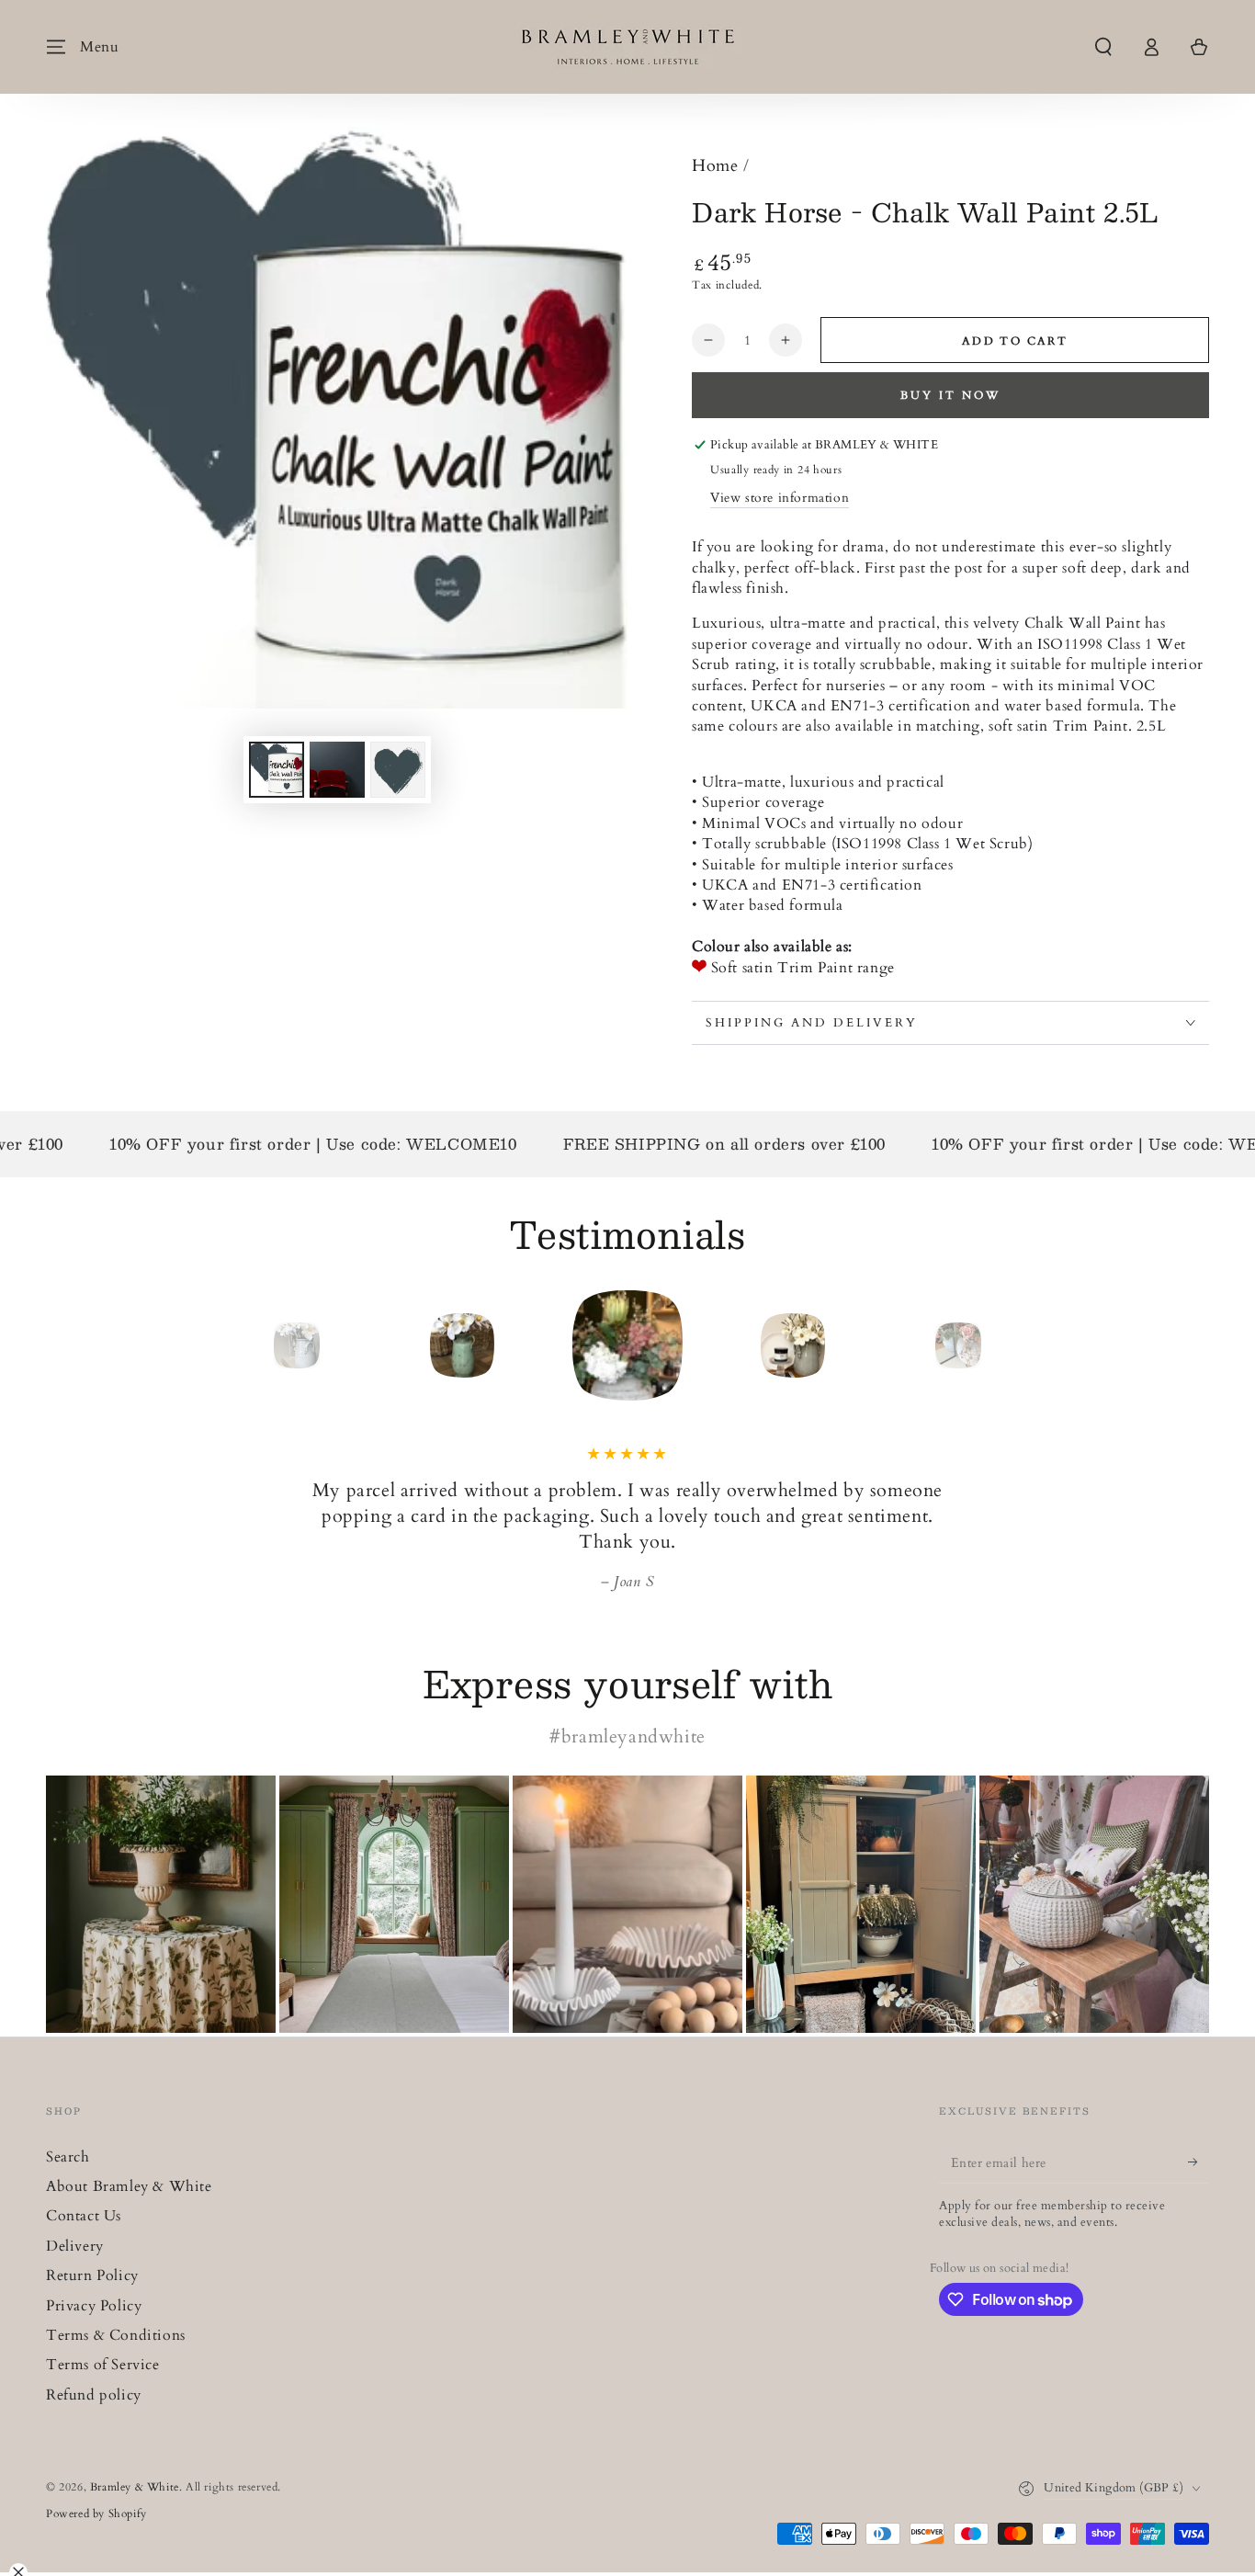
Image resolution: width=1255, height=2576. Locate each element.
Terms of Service (103, 2365)
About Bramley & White (129, 2186)
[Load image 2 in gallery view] (337, 770)
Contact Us (84, 2216)
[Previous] (255, 1345)
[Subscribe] (1198, 2162)
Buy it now (950, 395)
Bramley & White (135, 2487)
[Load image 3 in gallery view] (398, 770)
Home (715, 166)
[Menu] (56, 47)
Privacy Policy (94, 2306)
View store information (780, 498)
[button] (1103, 47)
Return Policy (92, 2275)
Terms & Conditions (116, 2335)
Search (68, 2157)
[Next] (1000, 1345)
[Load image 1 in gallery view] (277, 770)
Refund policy (94, 2395)
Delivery (75, 2246)
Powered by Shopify (96, 2514)
